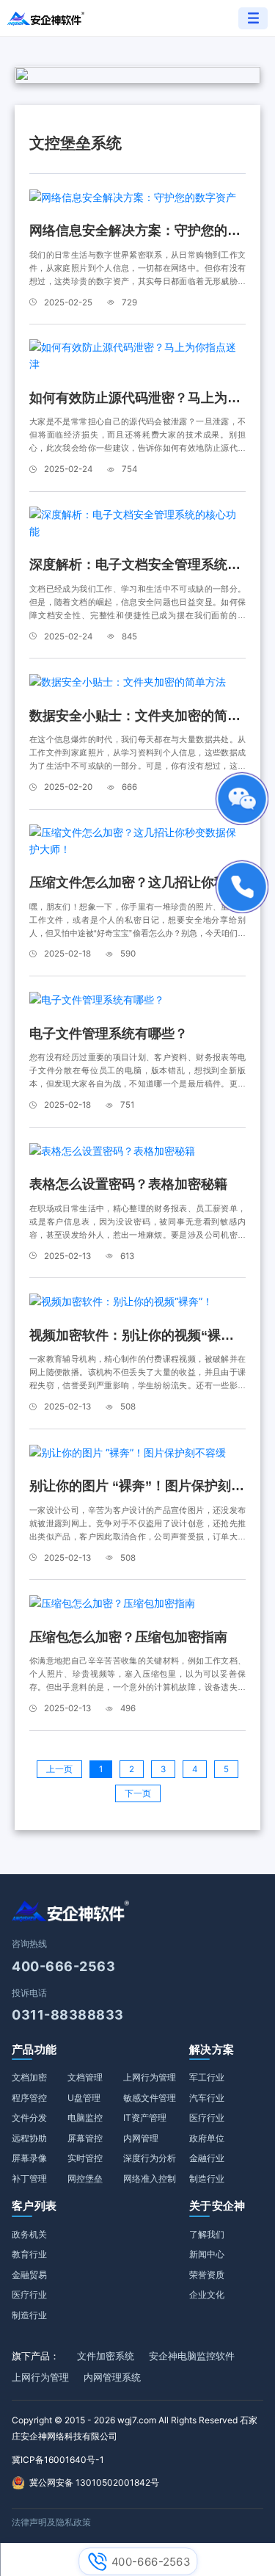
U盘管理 (84, 2098)
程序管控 (29, 2098)
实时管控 (85, 2158)
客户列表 (34, 2206)
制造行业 (207, 2178)
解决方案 (212, 2049)
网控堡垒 (85, 2178)
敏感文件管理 (150, 2098)
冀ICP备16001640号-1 (58, 2460)
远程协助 (29, 2138)
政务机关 (29, 2234)
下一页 (138, 1793)
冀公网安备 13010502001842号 (94, 2482)
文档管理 (85, 2077)
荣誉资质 (207, 2275)
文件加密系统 (106, 2356)
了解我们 (207, 2234)
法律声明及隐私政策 (51, 2522)
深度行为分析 (150, 2158)
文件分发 (29, 2118)
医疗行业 (207, 2118)
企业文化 (207, 2294)
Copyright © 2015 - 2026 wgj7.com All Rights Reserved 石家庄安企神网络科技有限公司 (135, 2428)
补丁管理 (29, 2178)
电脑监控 (85, 2118)
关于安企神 (217, 2206)
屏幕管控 (85, 2138)
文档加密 (29, 2077)
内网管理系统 (112, 2377)
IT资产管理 (145, 2118)
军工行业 (207, 2077)
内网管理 (141, 2138)
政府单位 (207, 2138)
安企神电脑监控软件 (192, 2356)
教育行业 (29, 2254)
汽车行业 (207, 2098)
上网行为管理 (150, 2077)
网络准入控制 (150, 2178)
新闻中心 (207, 2254)
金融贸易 (29, 2275)
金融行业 (207, 2158)
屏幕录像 (29, 2158)
